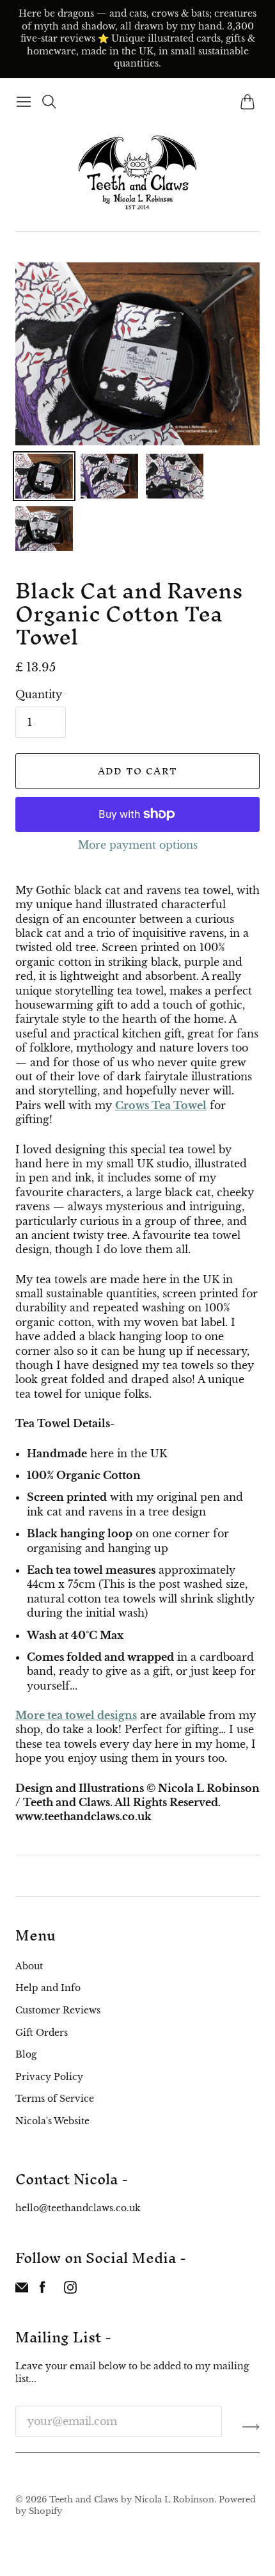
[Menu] (24, 102)
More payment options (138, 845)
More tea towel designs (76, 1715)
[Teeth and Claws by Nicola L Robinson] (137, 172)
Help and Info (48, 1988)
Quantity (39, 694)
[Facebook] (43, 2290)
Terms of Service (55, 2099)
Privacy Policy (49, 2077)
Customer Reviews (58, 2010)
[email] (22, 2290)
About (29, 1966)
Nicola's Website (52, 2121)
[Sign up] (251, 2426)
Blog (26, 2054)
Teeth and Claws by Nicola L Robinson (132, 2500)
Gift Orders (42, 2033)
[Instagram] (70, 2290)
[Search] (49, 102)
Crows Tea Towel (161, 1105)
